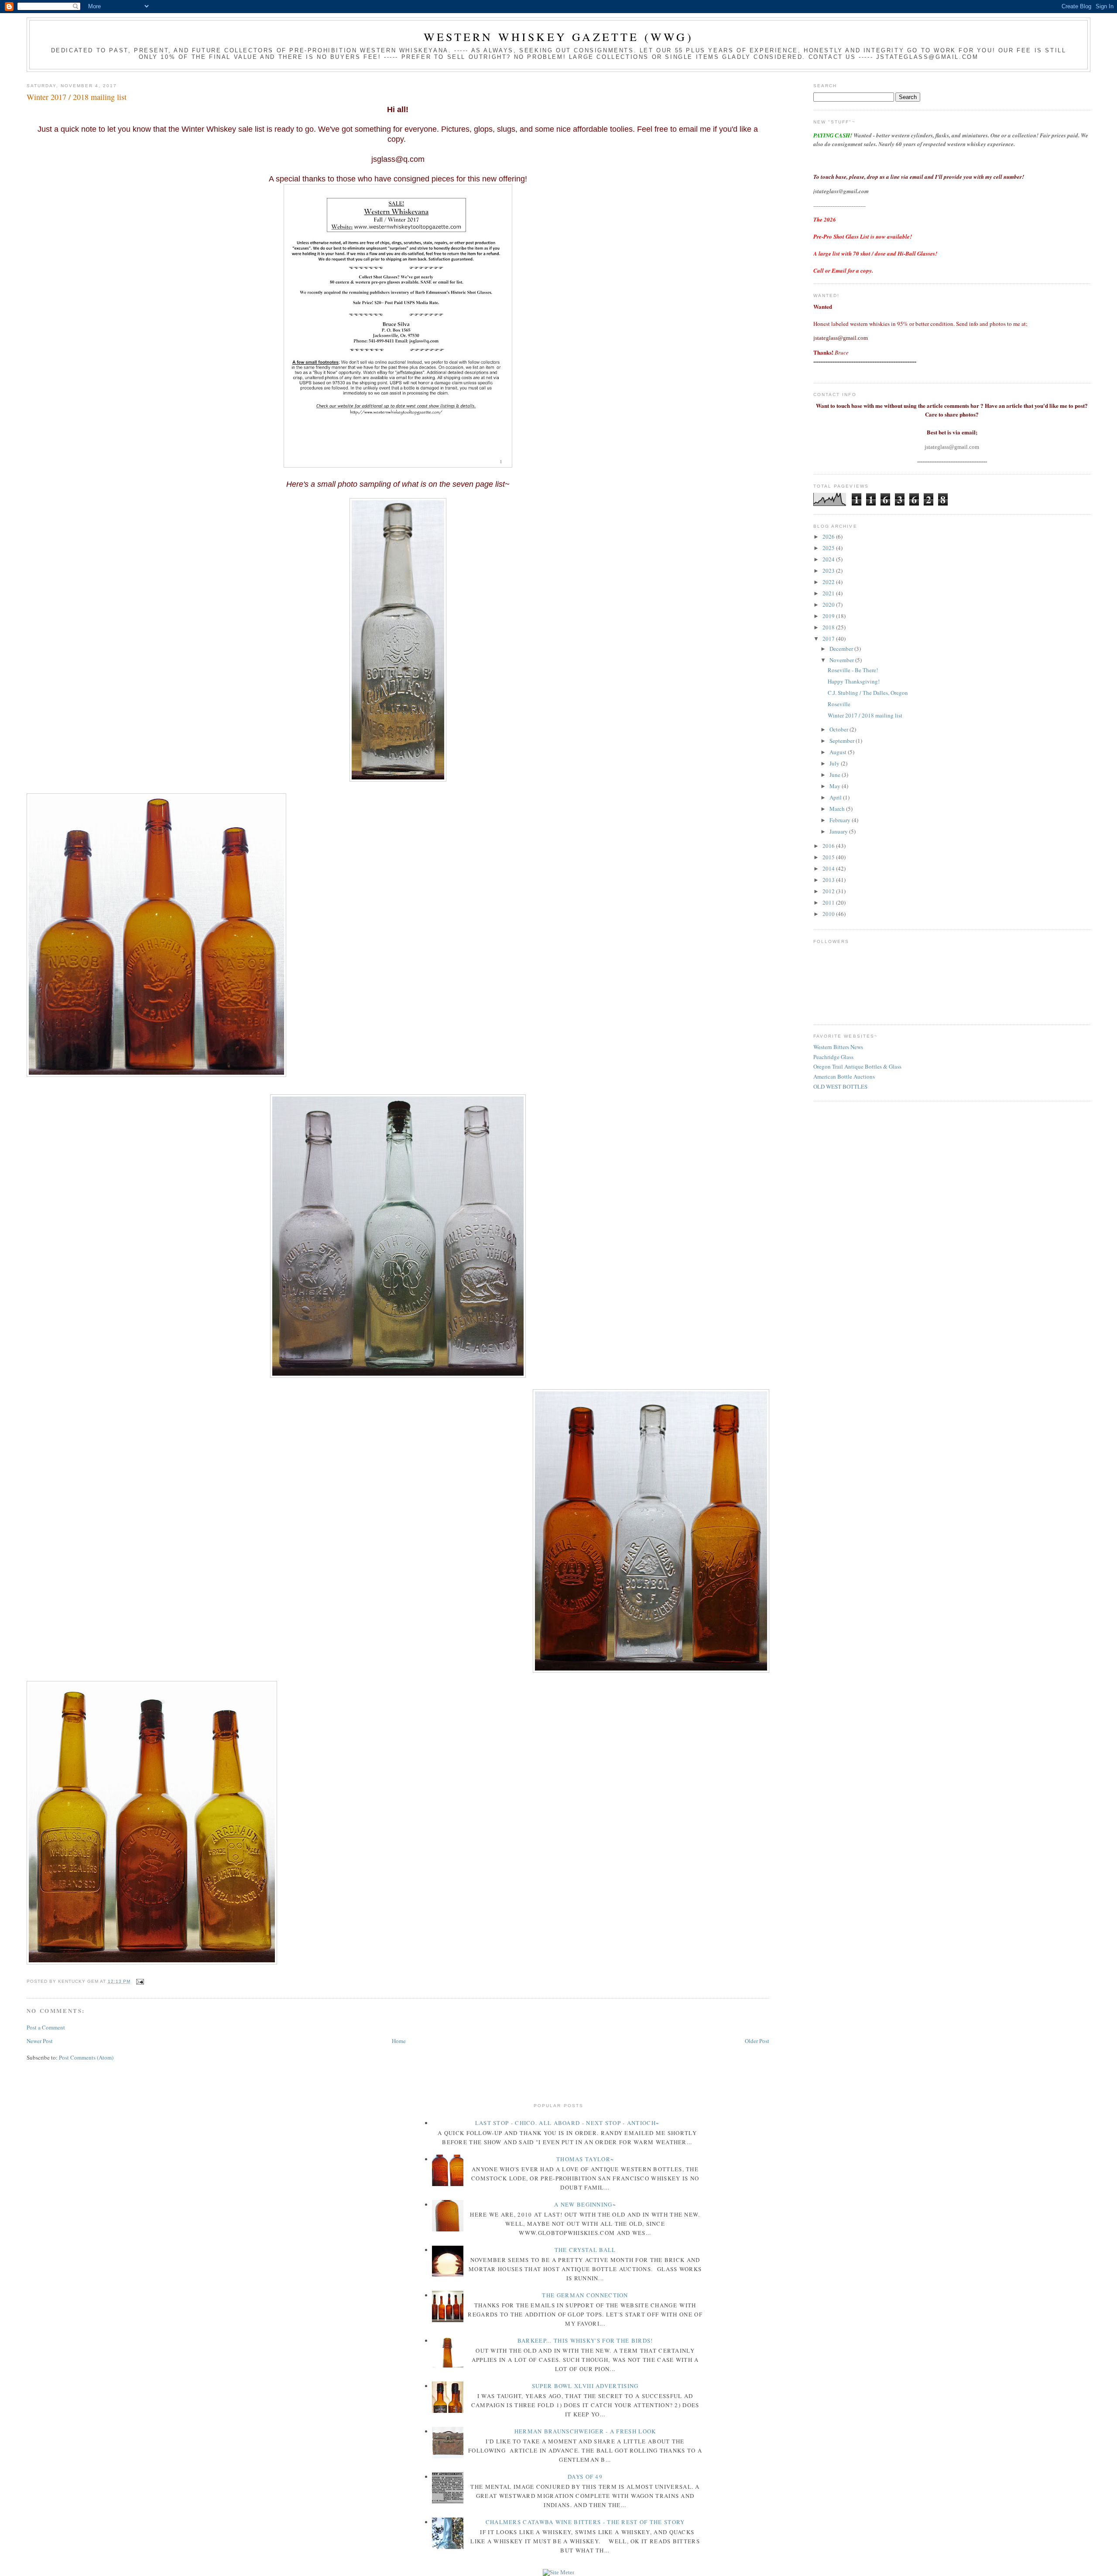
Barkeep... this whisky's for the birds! (585, 2340)
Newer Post (40, 2041)
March (838, 809)
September (843, 741)
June (836, 775)
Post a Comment (46, 2027)
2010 (829, 914)
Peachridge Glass (833, 1057)
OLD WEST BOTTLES (840, 1086)
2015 (829, 857)
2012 (829, 891)
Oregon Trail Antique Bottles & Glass (857, 1066)
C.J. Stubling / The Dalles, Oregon (868, 693)
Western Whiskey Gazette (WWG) (558, 37)
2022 (829, 582)
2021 (829, 593)
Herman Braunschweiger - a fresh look (585, 2431)
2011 (829, 902)
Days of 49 (585, 2477)
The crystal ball (585, 2250)
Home (399, 2041)
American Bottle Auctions (844, 1076)
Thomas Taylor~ (585, 2159)
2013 (829, 880)
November (842, 660)
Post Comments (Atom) (86, 2057)
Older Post (757, 2041)
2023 (829, 571)
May (836, 786)
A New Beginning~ (585, 2204)
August (839, 752)
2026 (829, 536)
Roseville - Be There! (853, 670)
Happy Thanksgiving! (854, 681)
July (835, 763)
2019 (829, 616)
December (842, 649)
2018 (829, 627)
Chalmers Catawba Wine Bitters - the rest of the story (585, 2522)
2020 (829, 605)
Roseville (839, 704)
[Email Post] (139, 1981)
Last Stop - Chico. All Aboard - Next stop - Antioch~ (567, 2123)
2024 (829, 559)
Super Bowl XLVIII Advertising (585, 2386)
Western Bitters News (838, 1047)
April (836, 797)
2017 (829, 639)
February (841, 820)
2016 (829, 846)
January (839, 831)
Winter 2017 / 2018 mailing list (77, 97)
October (839, 729)
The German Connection (585, 2295)
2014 (829, 868)
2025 (829, 548)
